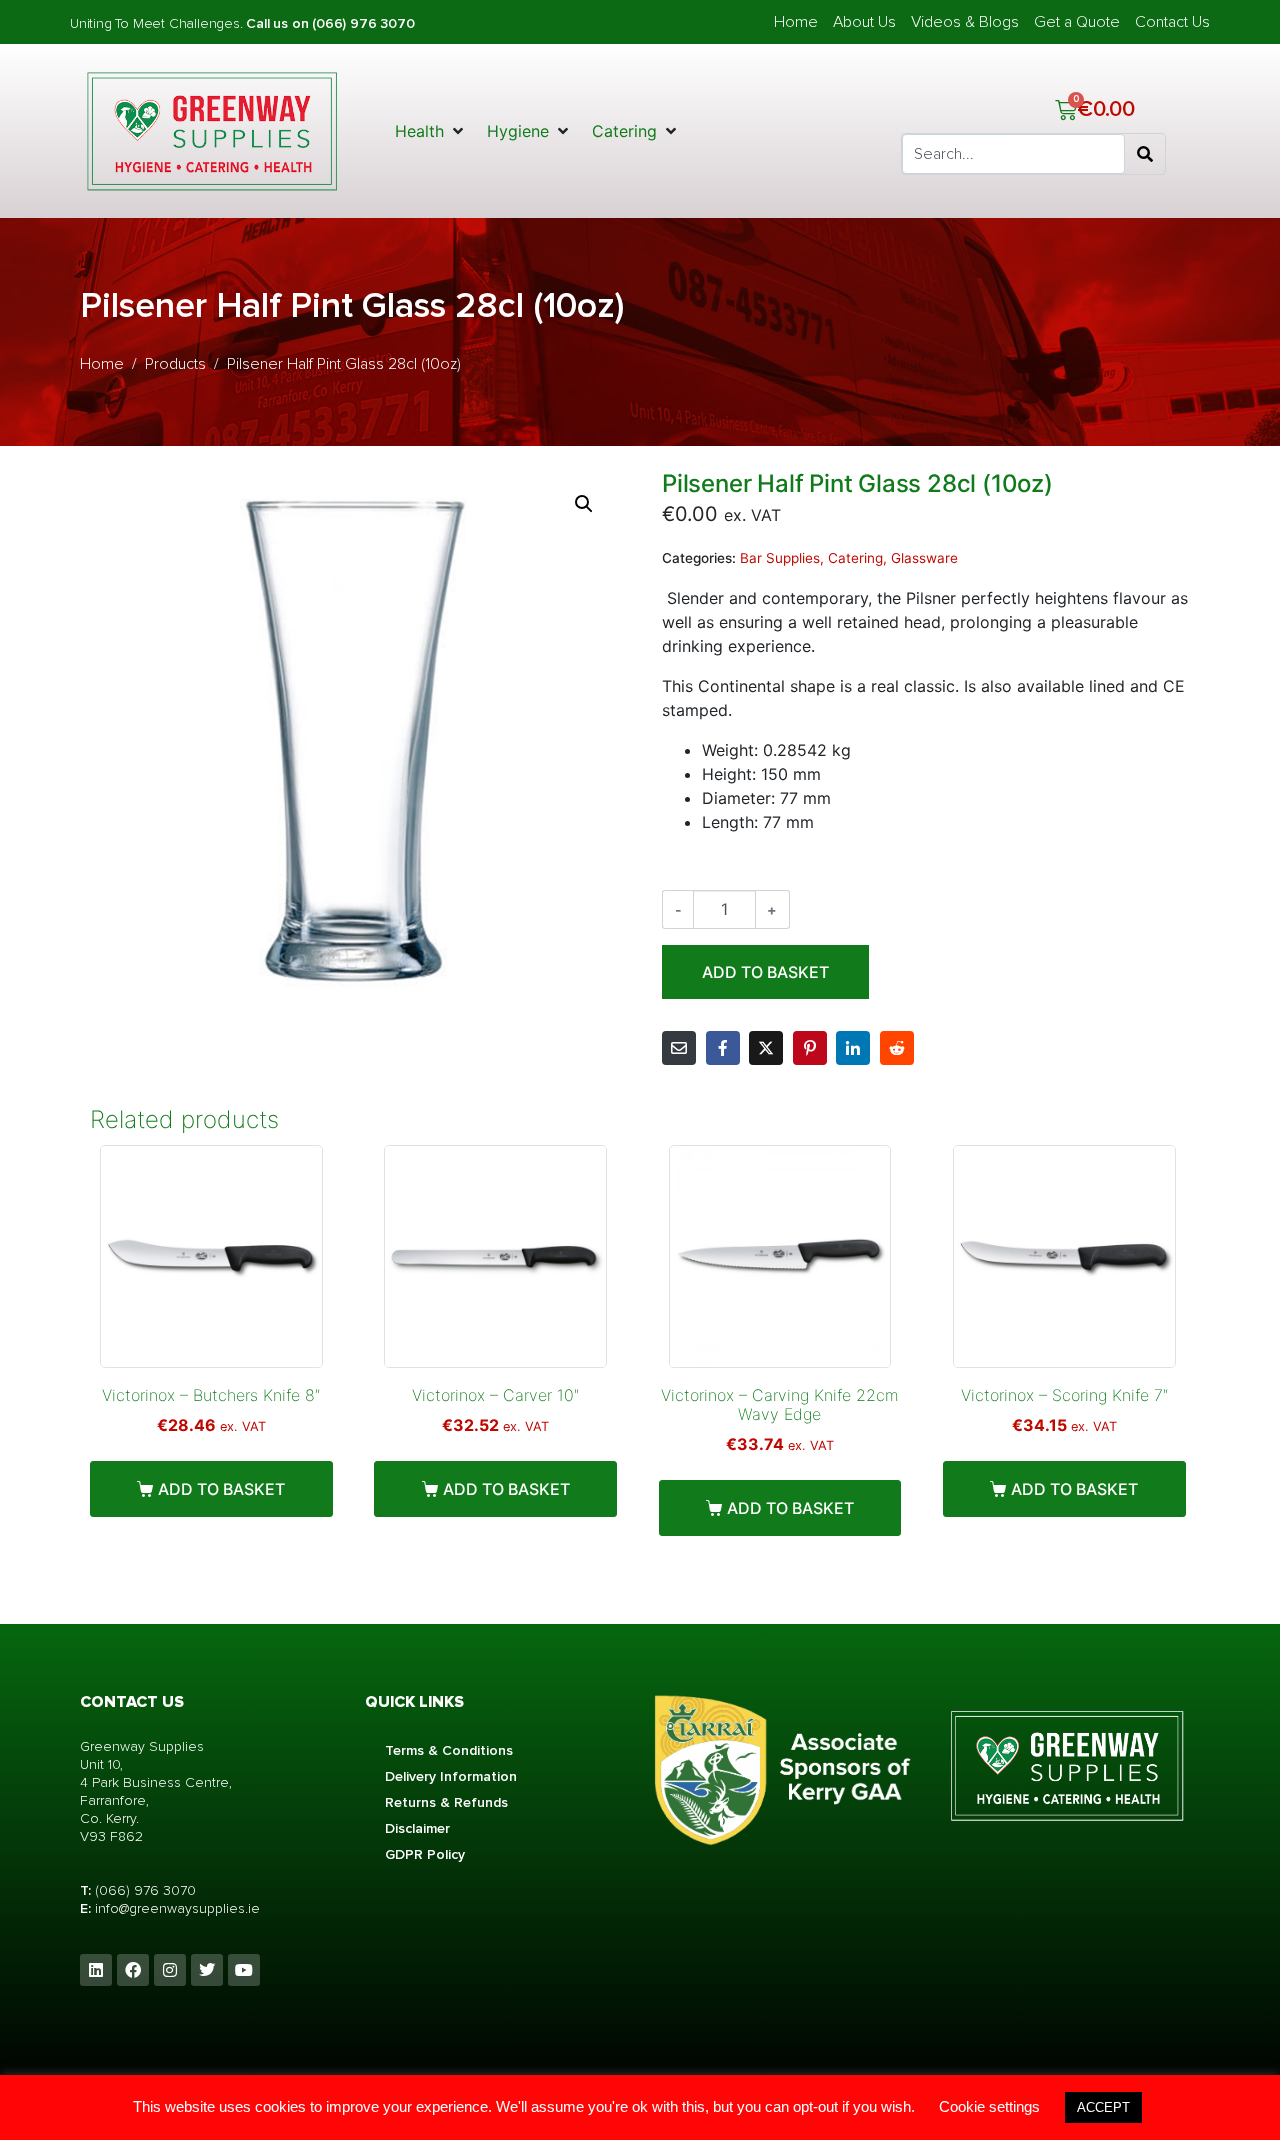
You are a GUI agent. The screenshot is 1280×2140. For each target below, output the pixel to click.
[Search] (1145, 154)
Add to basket (765, 972)
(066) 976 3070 (145, 1890)
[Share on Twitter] (766, 1048)
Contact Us (1172, 22)
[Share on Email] (679, 1048)
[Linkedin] (96, 1970)
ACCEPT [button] (1103, 2107)
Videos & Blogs (965, 22)
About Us (864, 22)
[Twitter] (207, 1970)
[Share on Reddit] (897, 1048)
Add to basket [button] (221, 1489)
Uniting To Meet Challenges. (158, 23)
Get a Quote (1077, 22)
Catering (855, 558)
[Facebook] (133, 1970)
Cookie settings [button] (989, 2106)
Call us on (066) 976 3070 (330, 23)
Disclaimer (417, 1828)
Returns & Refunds (446, 1802)
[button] (431, 131)
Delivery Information (451, 1776)
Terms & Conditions (449, 1750)
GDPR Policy (425, 1854)
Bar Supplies (780, 558)
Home (796, 22)
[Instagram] (170, 1970)
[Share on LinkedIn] (853, 1048)
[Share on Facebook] (723, 1048)
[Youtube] (244, 1970)
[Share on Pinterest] (810, 1048)
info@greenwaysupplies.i (173, 1908)
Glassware (924, 558)
